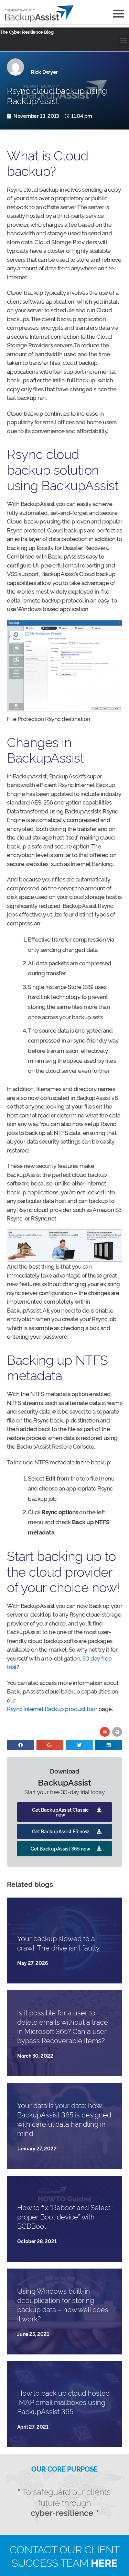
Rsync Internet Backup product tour (52, 1708)
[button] (123, 40)
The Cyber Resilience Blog (27, 32)
